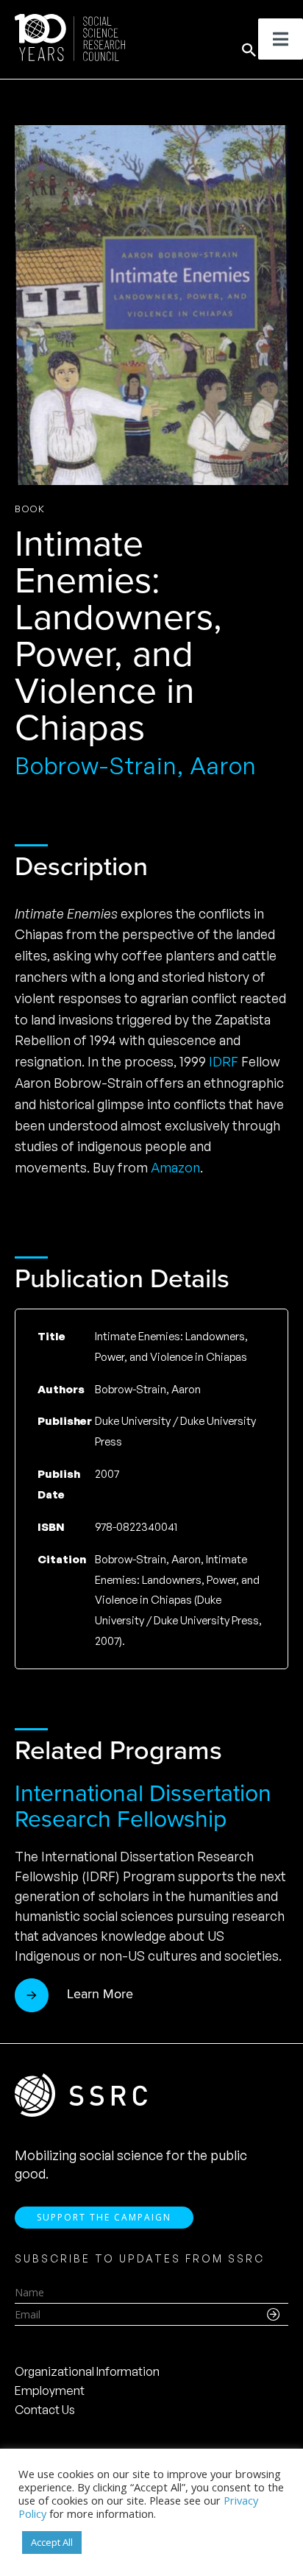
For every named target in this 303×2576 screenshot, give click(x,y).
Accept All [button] (52, 2542)
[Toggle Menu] (281, 39)
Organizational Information (87, 2371)
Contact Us (45, 2410)
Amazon (175, 1167)
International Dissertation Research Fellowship (143, 1806)
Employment (50, 2391)
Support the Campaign (104, 2217)
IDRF (224, 1061)
